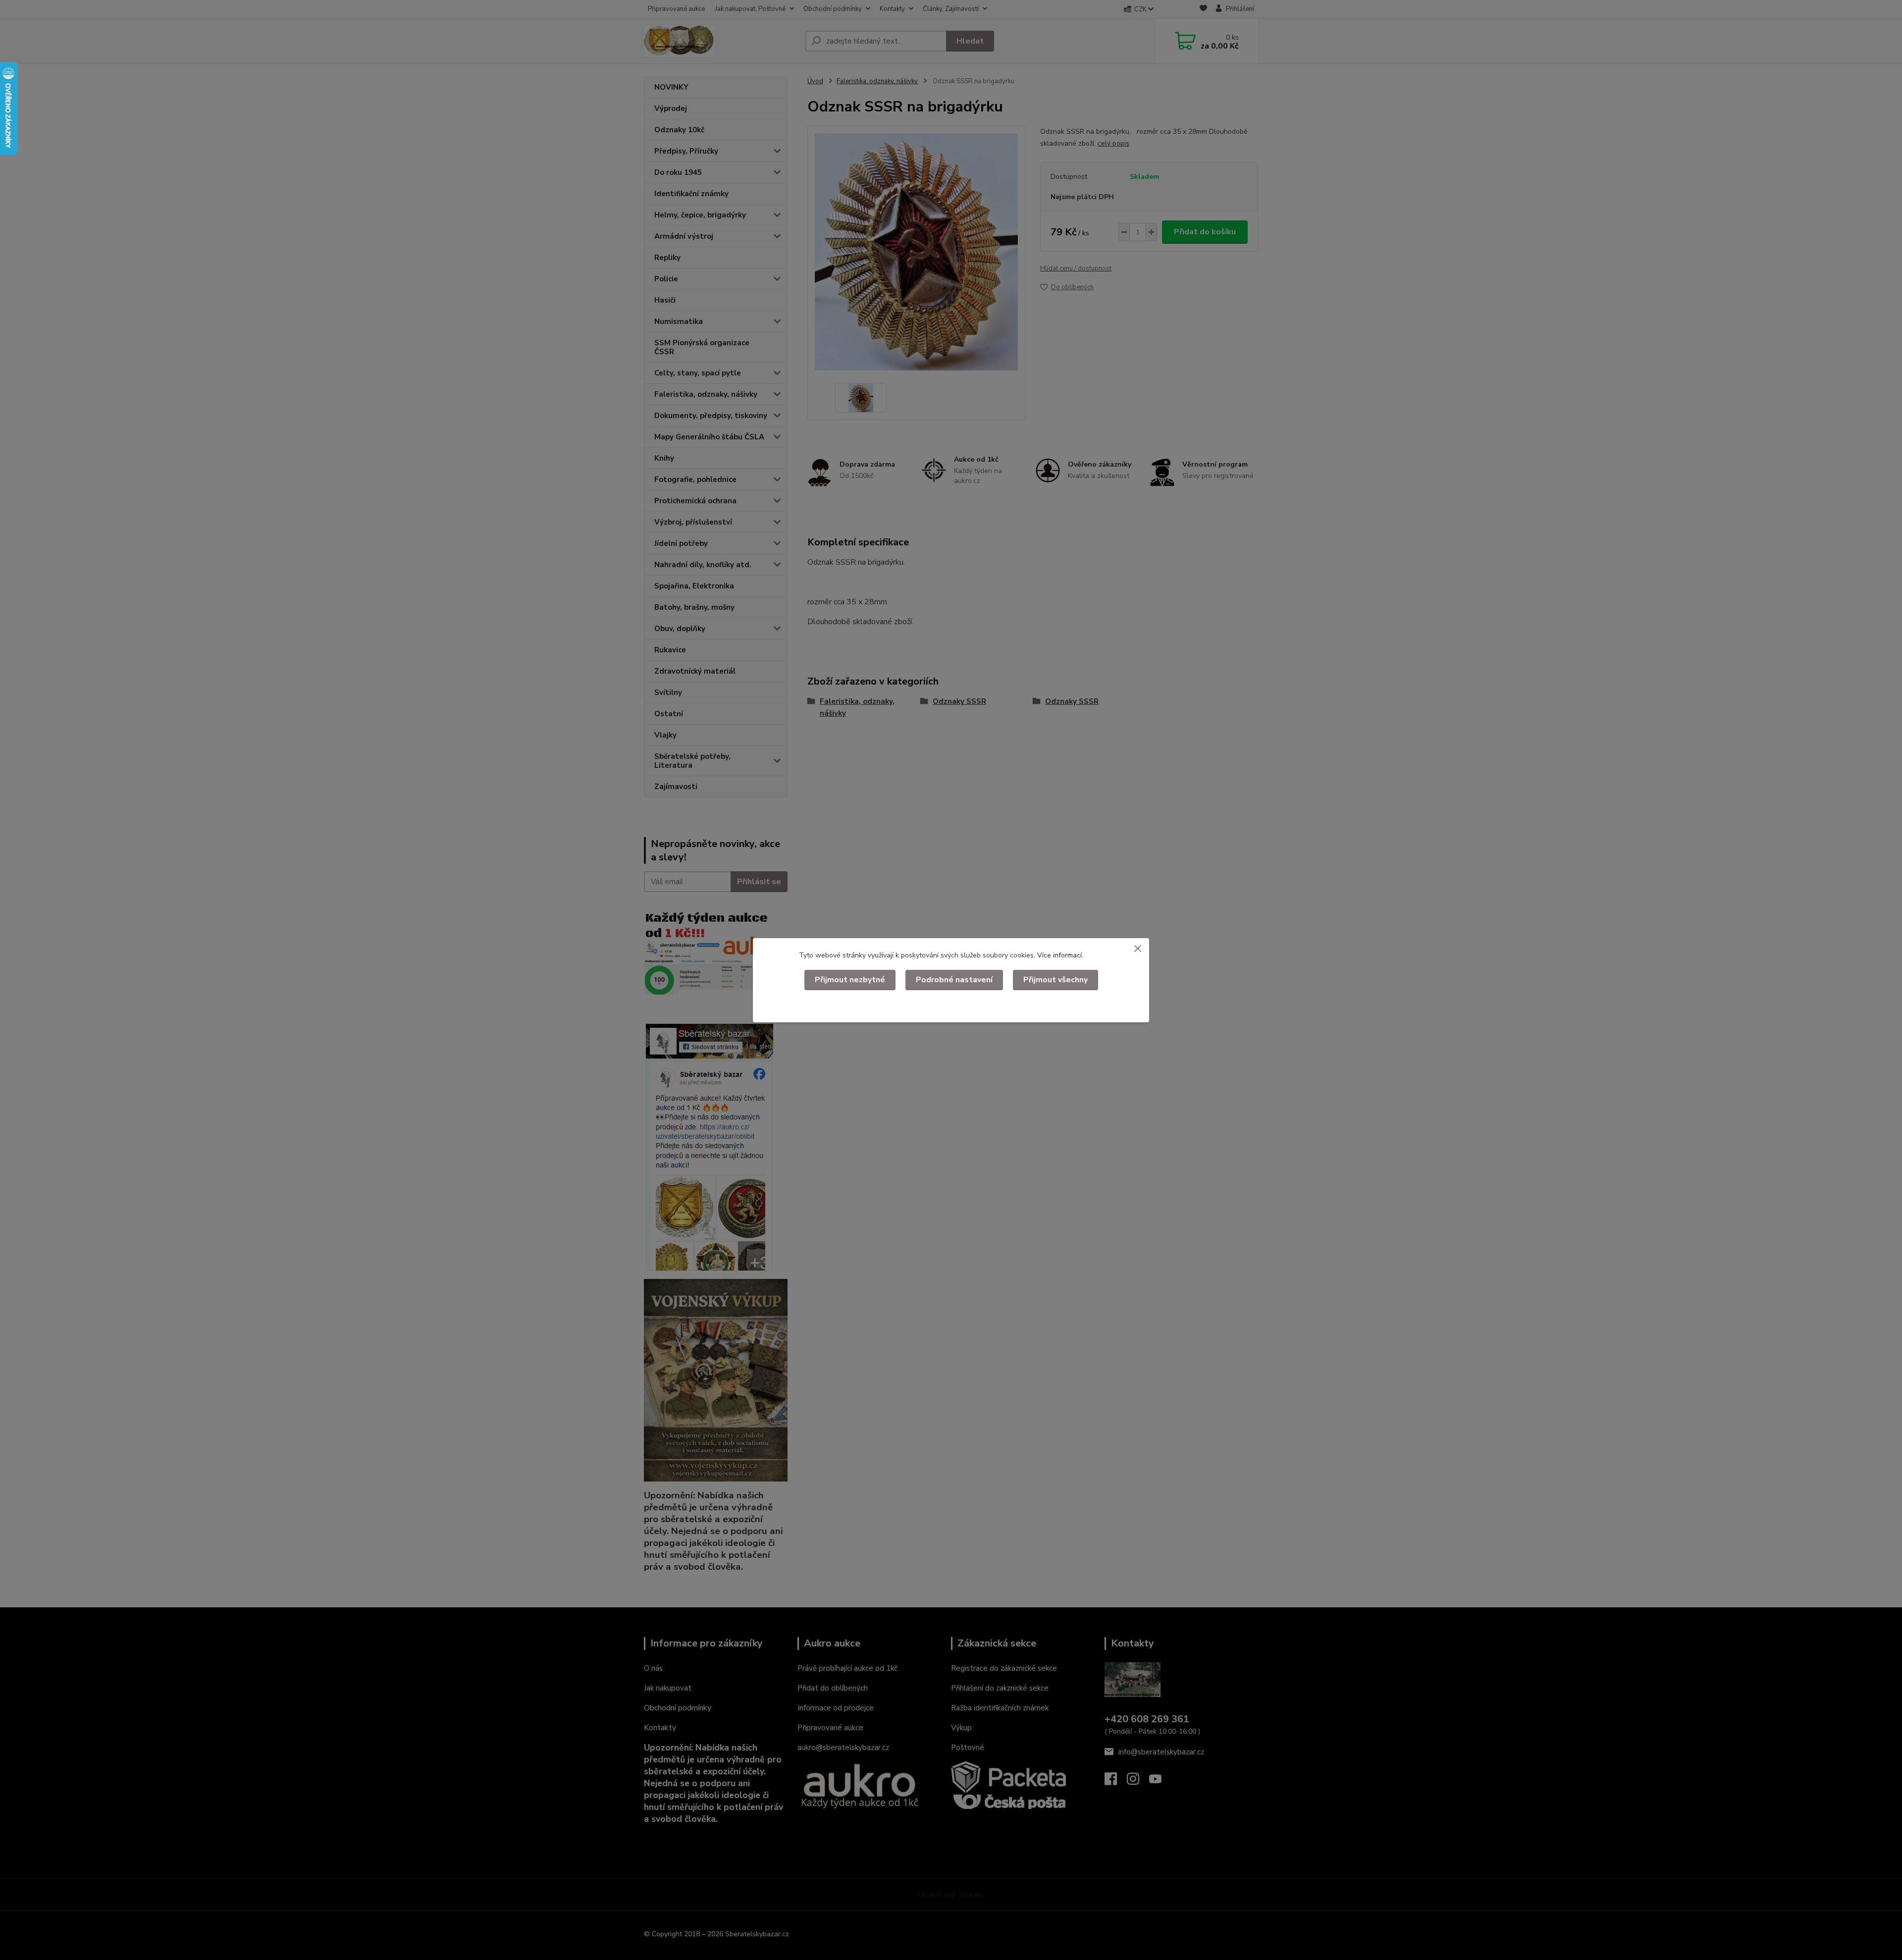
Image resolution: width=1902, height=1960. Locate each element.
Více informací (1059, 955)
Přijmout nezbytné (850, 980)
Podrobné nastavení (954, 980)
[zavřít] (1138, 948)
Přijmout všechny (1056, 980)
